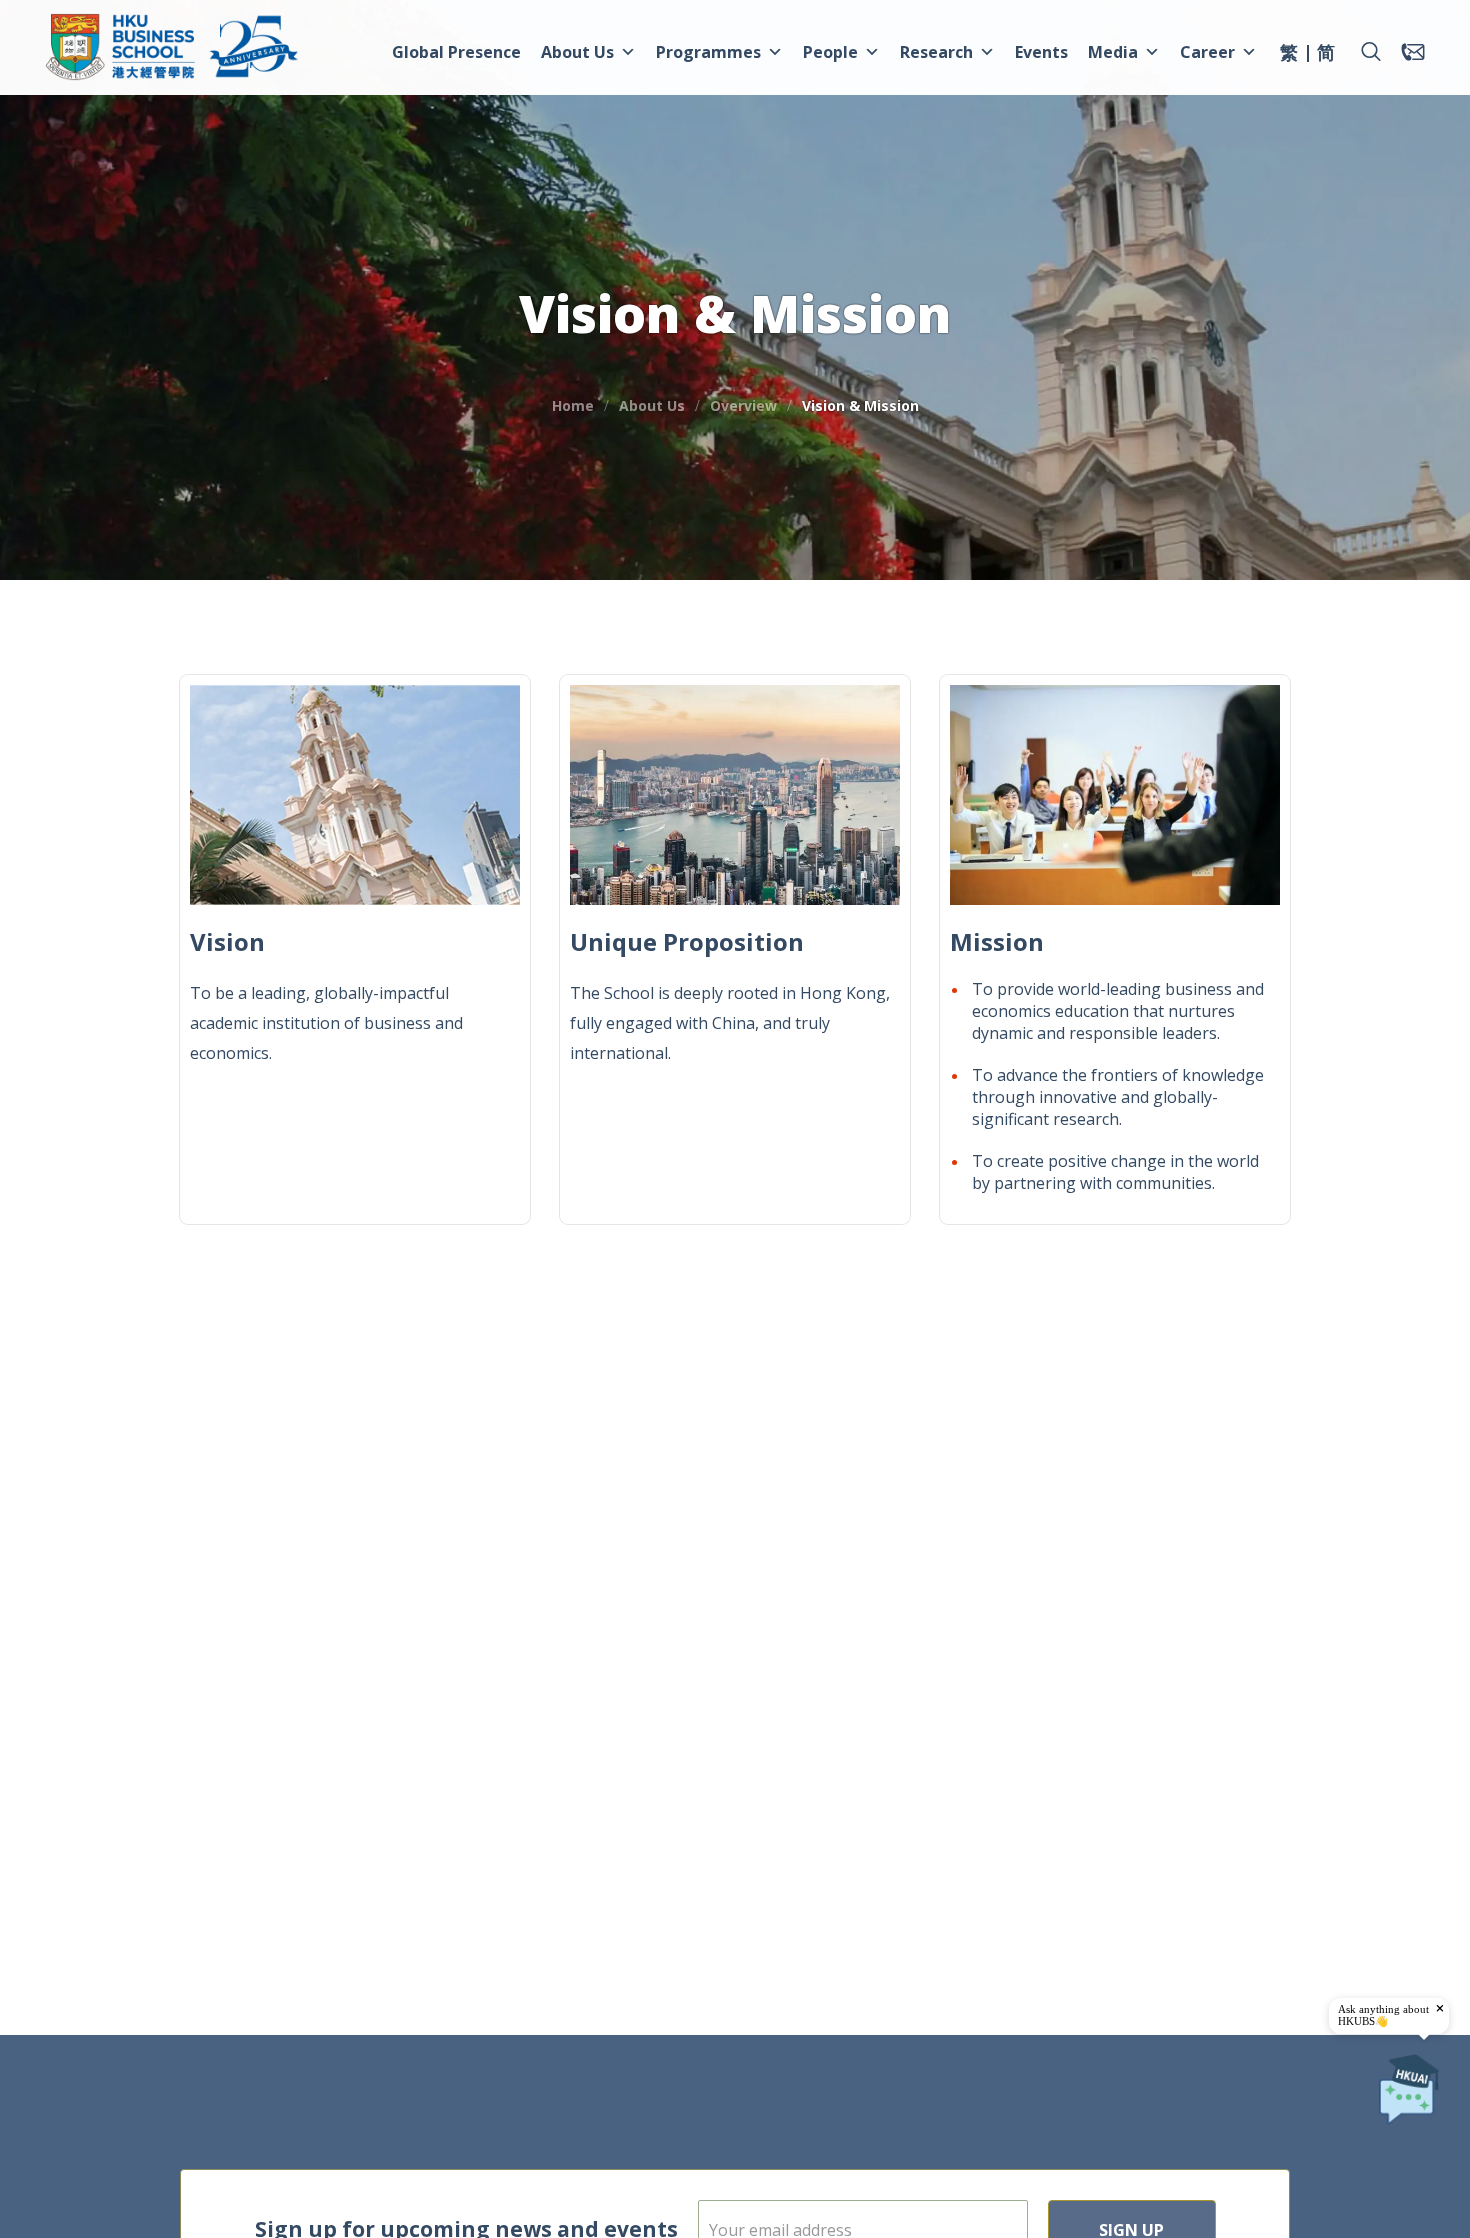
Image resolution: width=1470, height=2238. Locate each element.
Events (1041, 52)
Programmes (708, 52)
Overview (743, 405)
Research (936, 52)
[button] (1371, 52)
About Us (577, 52)
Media (1113, 52)
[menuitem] (1289, 55)
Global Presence (456, 52)
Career (1207, 52)
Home (573, 405)
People (830, 52)
